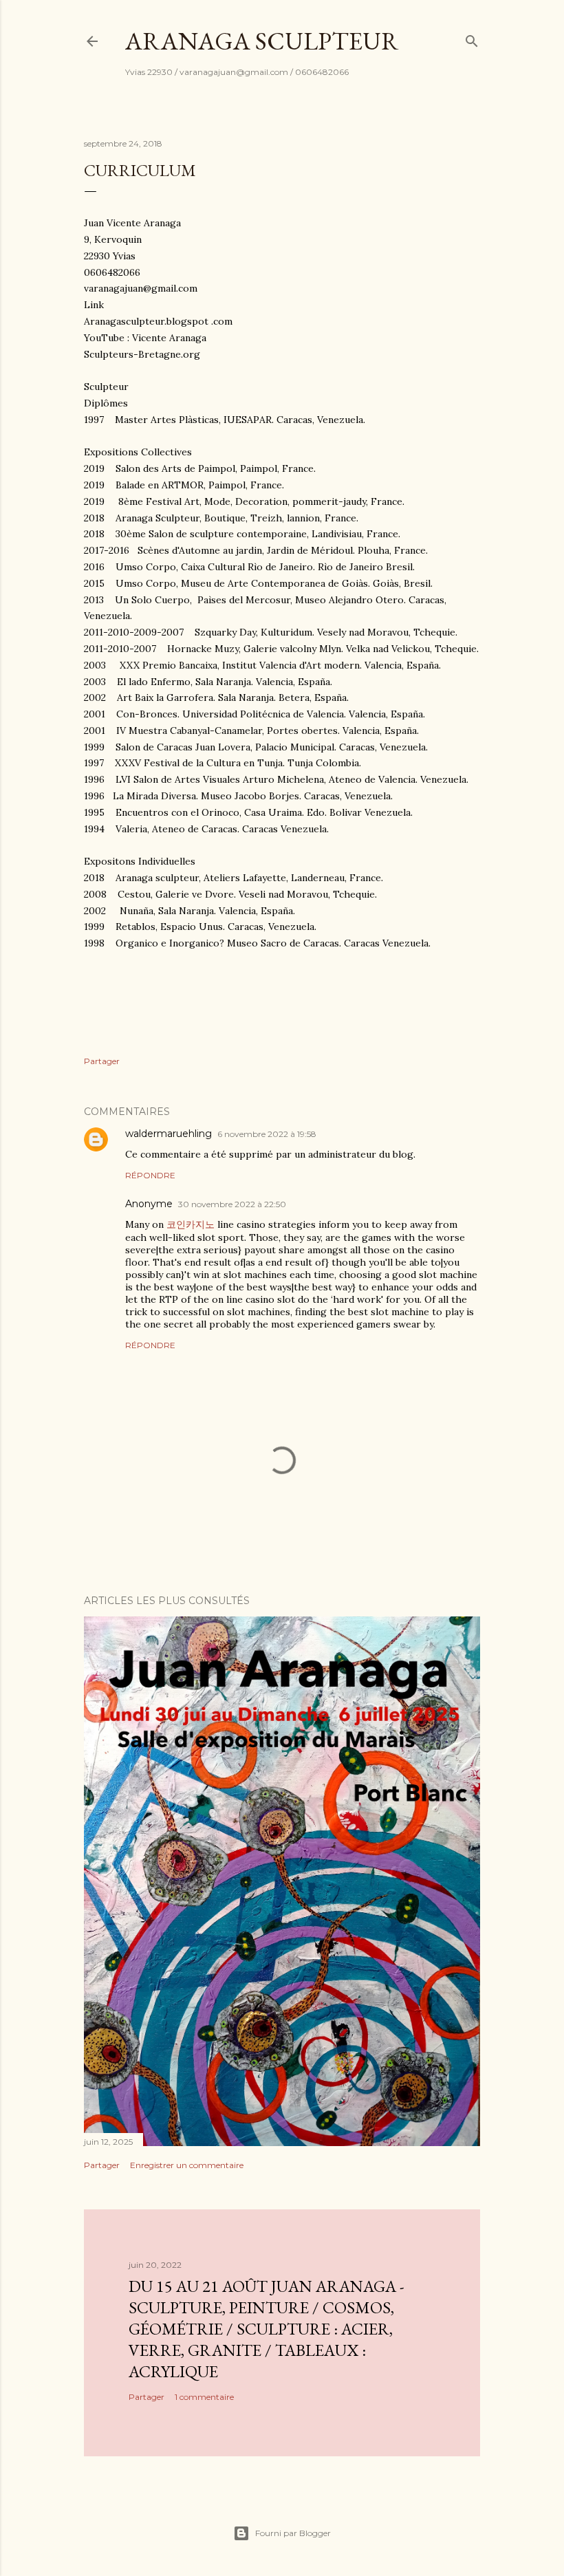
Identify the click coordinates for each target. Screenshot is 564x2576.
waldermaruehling (169, 1134)
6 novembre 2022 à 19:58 (267, 1134)
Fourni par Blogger (293, 2533)
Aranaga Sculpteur (262, 41)
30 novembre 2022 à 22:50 (232, 1204)
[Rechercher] (472, 38)
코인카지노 (191, 1224)
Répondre (150, 1175)
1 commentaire (204, 2397)
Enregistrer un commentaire (187, 2165)
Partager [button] (102, 1061)
